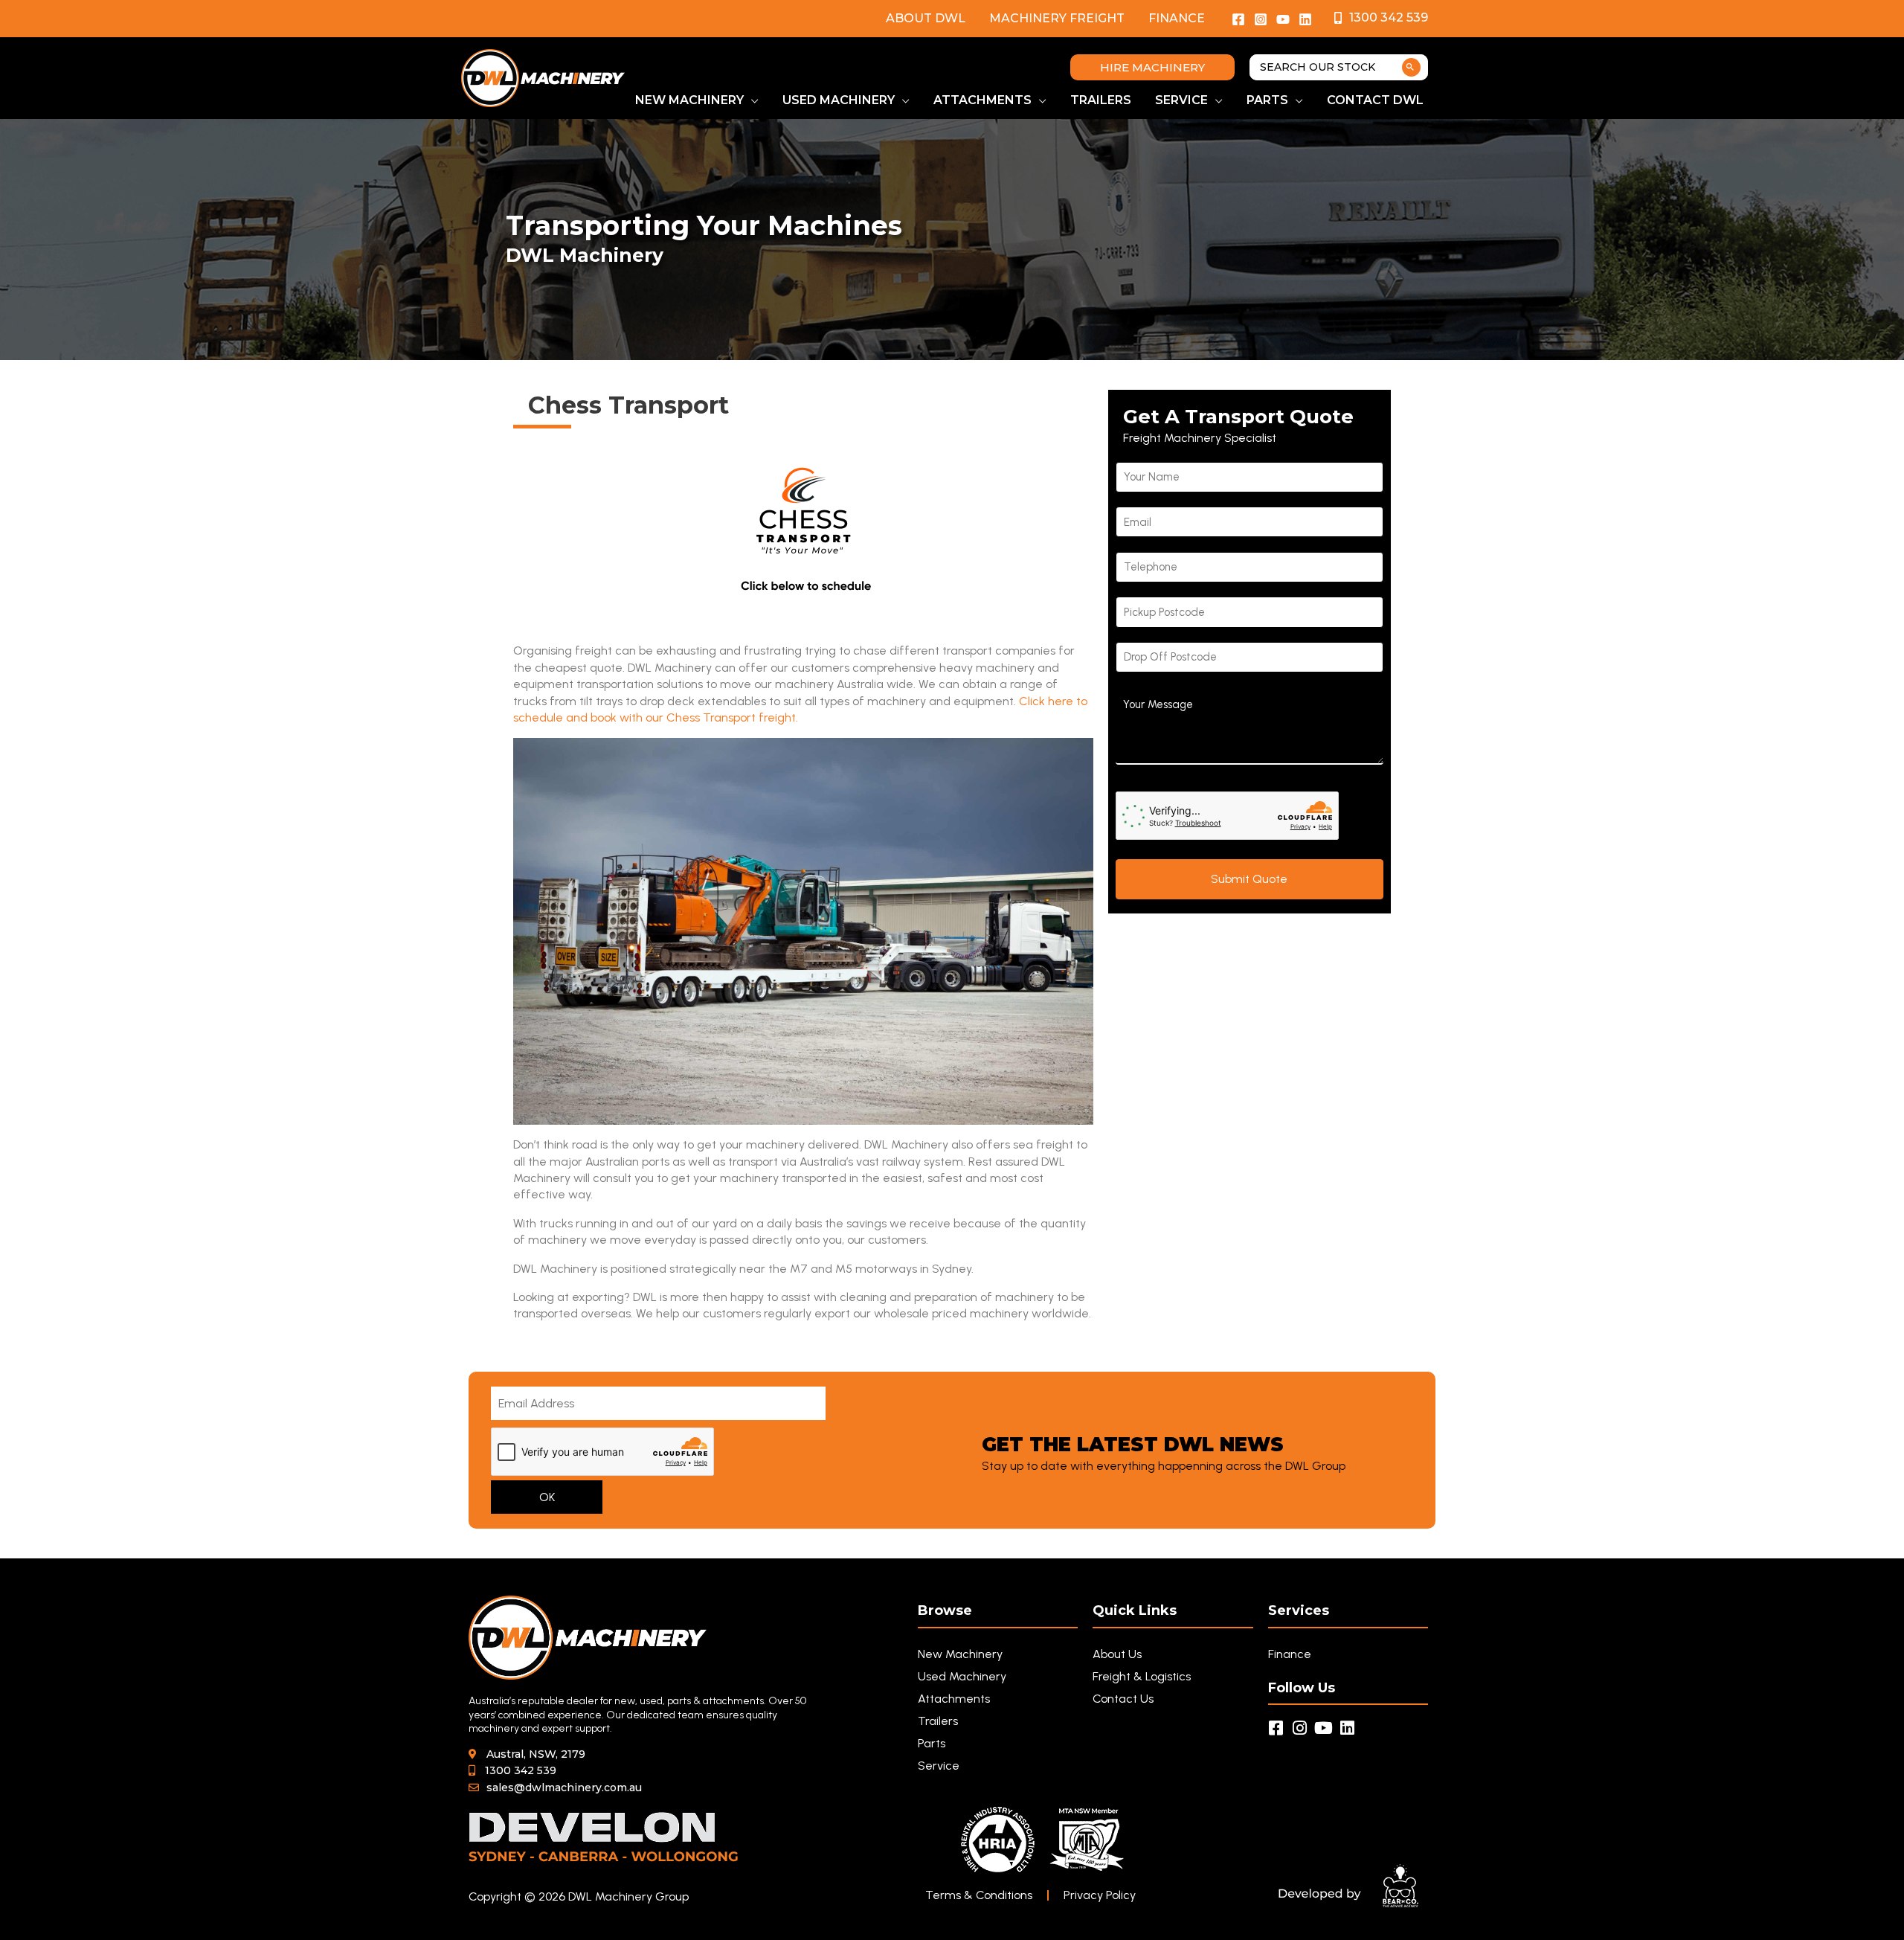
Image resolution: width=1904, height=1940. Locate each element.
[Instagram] (1261, 19)
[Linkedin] (1305, 19)
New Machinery (960, 1654)
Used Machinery (962, 1676)
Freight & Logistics (1142, 1676)
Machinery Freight (1057, 18)
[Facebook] (1238, 19)
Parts (932, 1743)
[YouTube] (1283, 19)
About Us (1117, 1654)
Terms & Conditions (979, 1895)
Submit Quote (1249, 879)
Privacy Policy (1100, 1895)
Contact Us (1123, 1699)
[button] (1152, 67)
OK (547, 1497)
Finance (1177, 18)
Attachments (954, 1699)
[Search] (1411, 67)
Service (939, 1766)
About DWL (926, 18)
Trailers (938, 1721)
